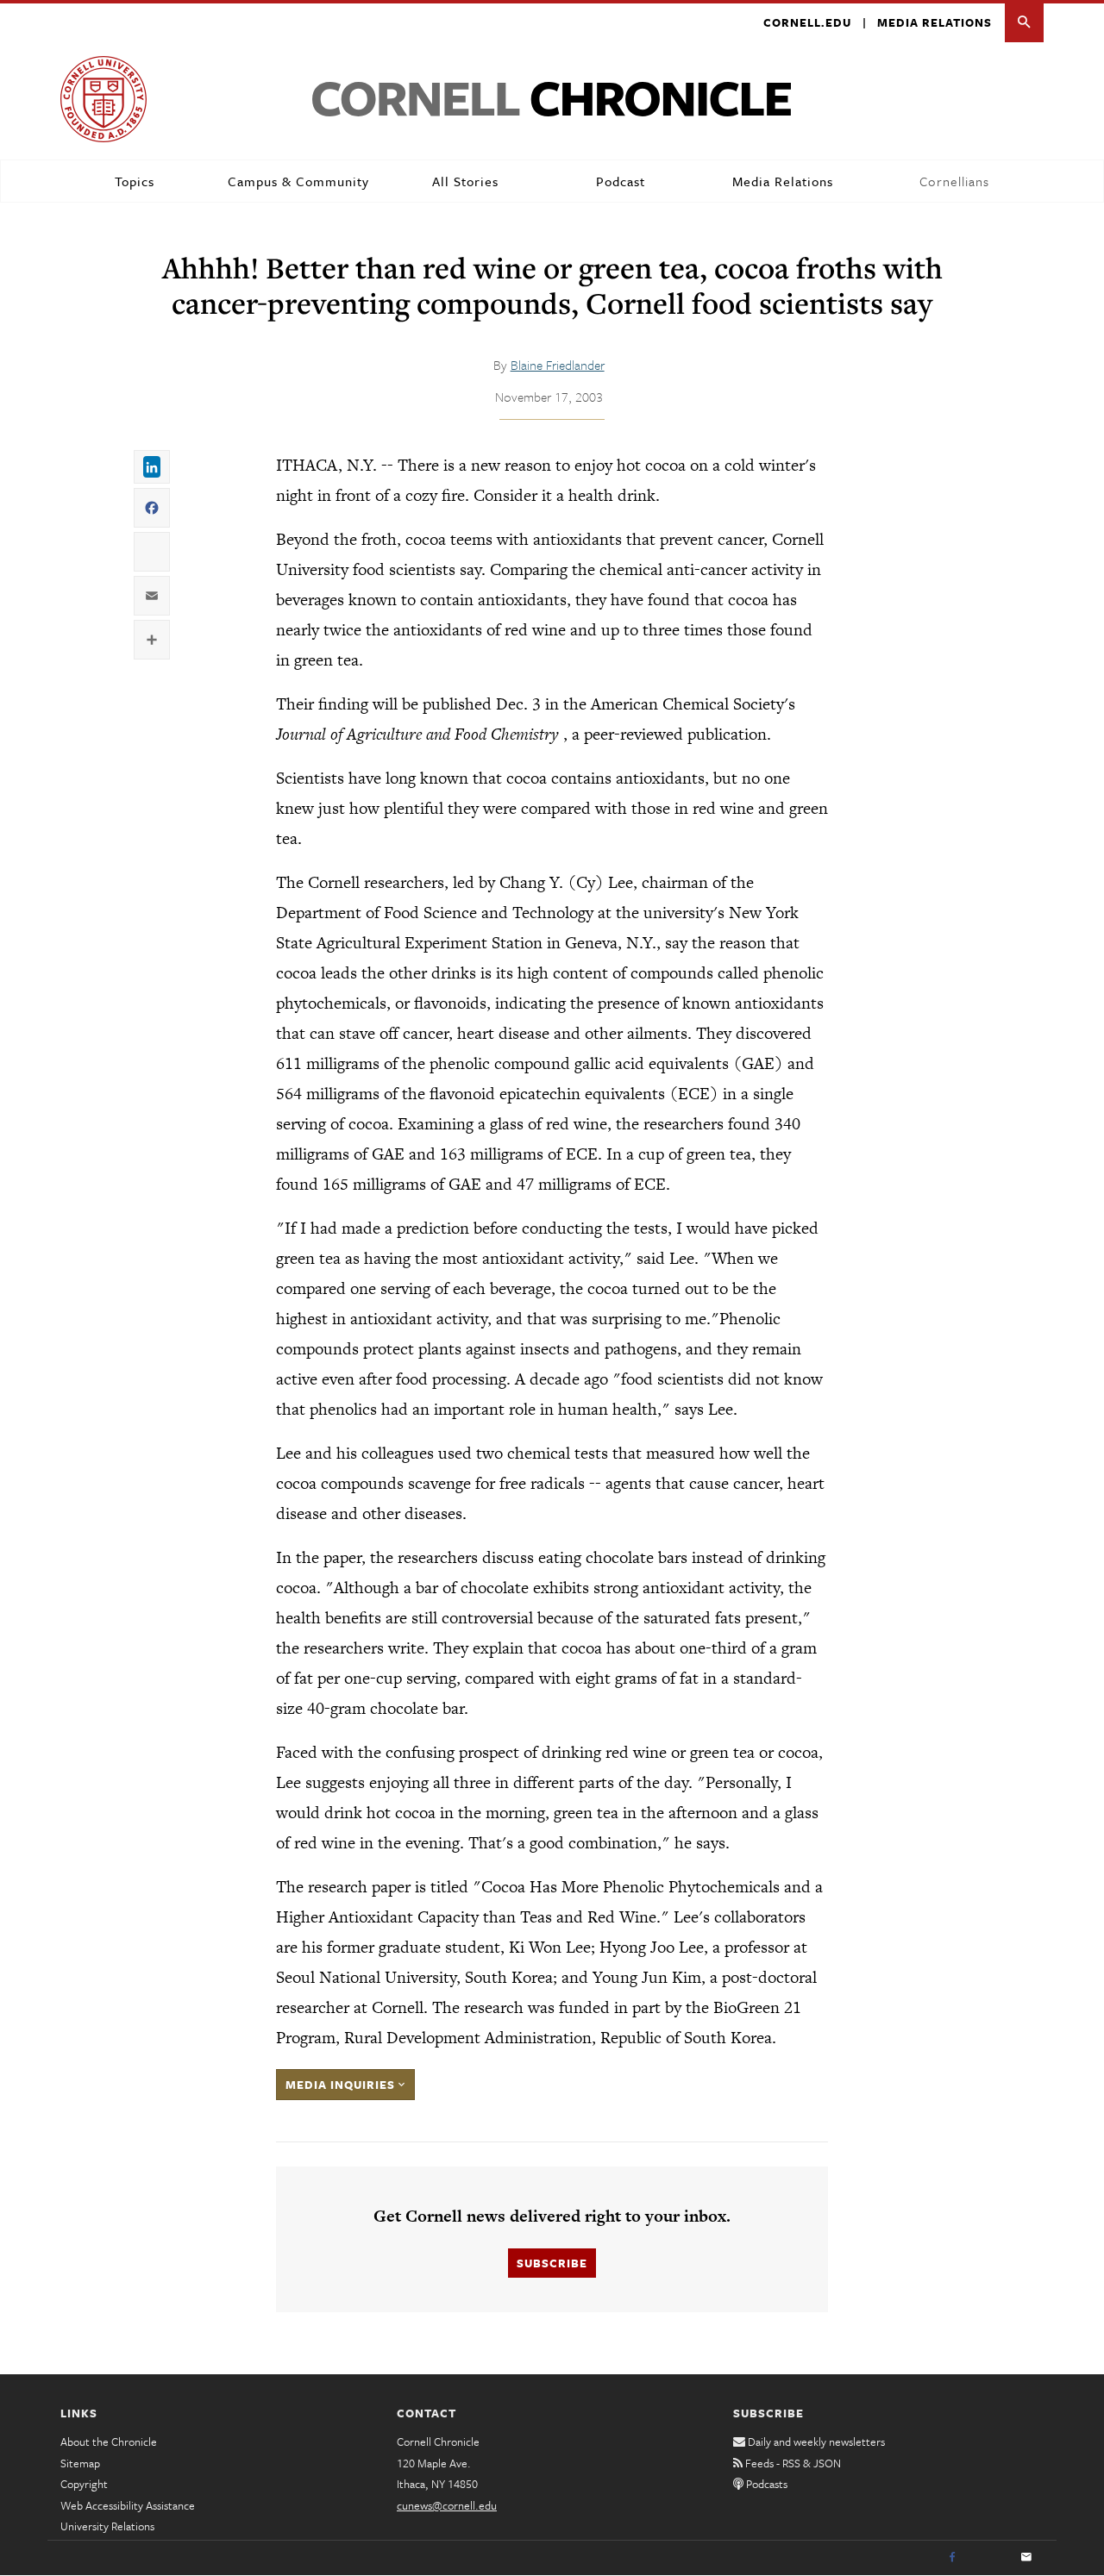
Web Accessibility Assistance (128, 2505)
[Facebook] (952, 2558)
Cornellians (954, 181)
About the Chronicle (109, 2442)
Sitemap (80, 2463)
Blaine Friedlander (558, 365)
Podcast (621, 181)
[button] (1024, 23)
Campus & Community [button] (298, 181)
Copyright (84, 2484)
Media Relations (935, 22)
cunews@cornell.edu (447, 2505)
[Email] (1026, 2558)
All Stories (465, 181)
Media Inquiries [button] (342, 2085)
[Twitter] (989, 2558)
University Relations (107, 2526)
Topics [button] (135, 181)
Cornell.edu (807, 22)
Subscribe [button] (552, 2263)
